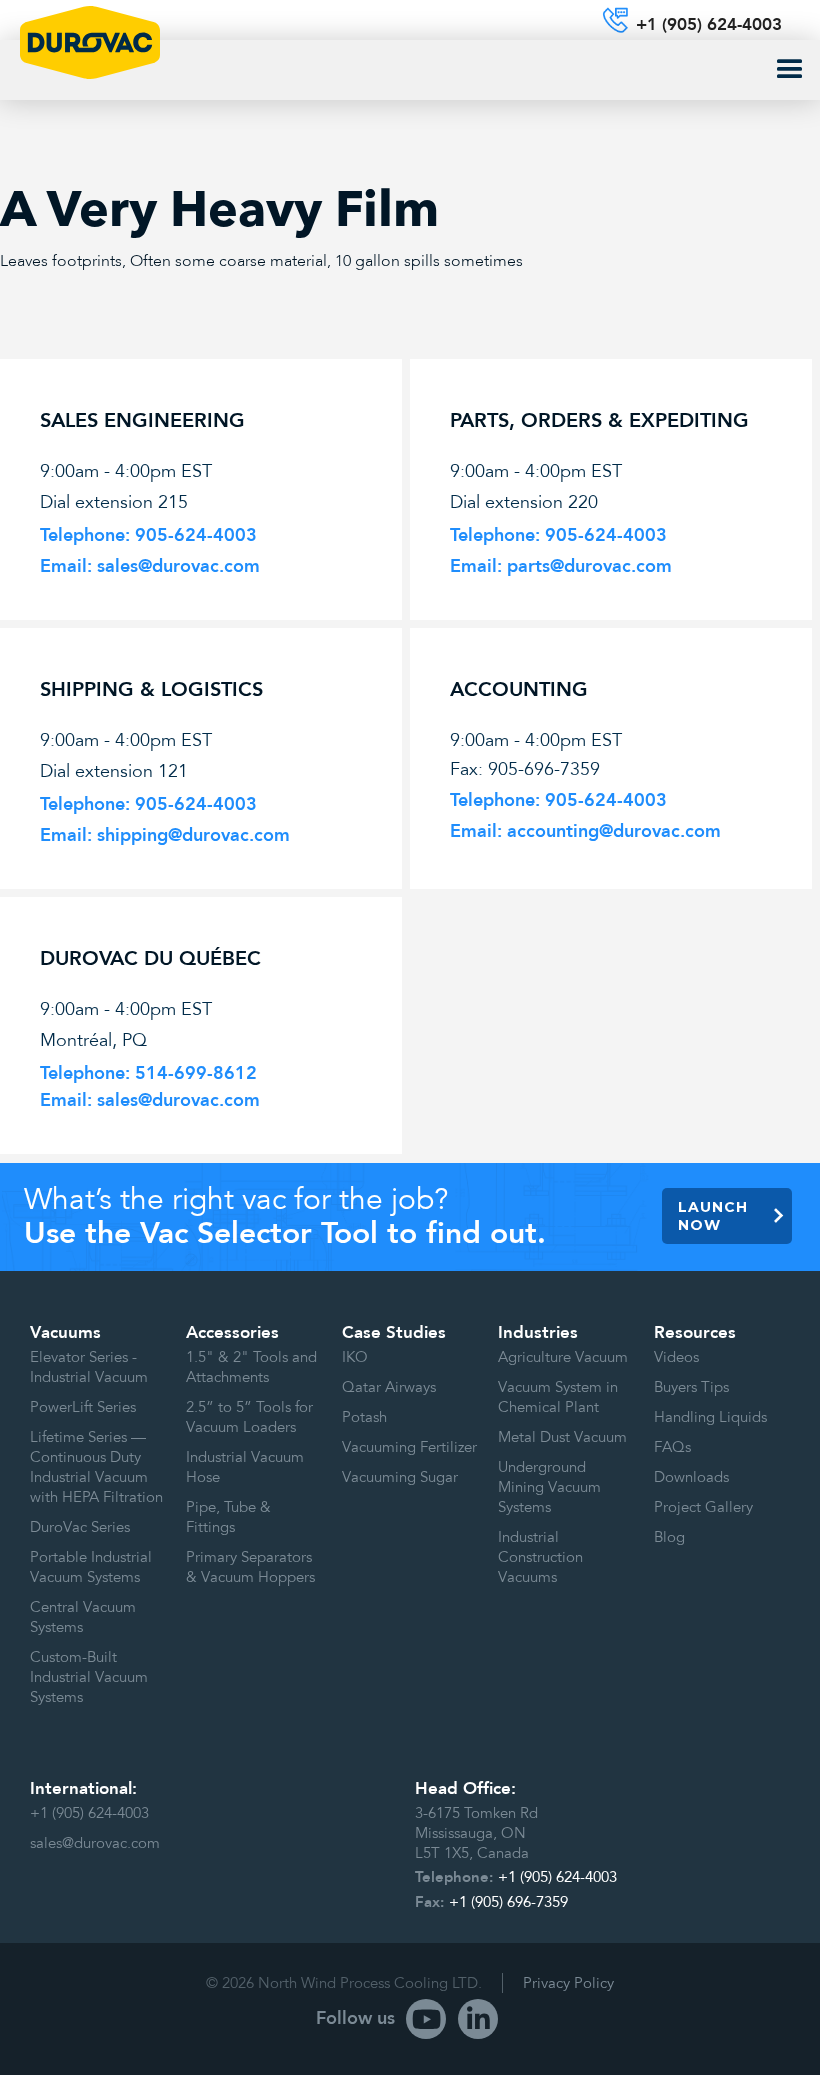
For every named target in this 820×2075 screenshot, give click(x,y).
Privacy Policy (568, 1983)
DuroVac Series (80, 1527)
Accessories (232, 1333)
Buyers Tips (691, 1387)
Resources (695, 1333)
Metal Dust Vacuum (562, 1437)
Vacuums (65, 1333)
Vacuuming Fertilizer (409, 1447)
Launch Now (713, 1216)
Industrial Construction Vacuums (540, 1557)
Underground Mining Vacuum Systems (549, 1487)
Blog (669, 1537)
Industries (538, 1333)
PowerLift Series (83, 1407)
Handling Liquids (710, 1417)
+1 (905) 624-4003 (89, 1813)
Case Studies (394, 1333)
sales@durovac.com (95, 1843)
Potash (364, 1417)
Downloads (691, 1477)
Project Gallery (703, 1507)
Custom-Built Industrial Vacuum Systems (89, 1677)
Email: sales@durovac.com (150, 1101)
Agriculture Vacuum (563, 1357)
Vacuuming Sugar (400, 1477)
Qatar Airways (389, 1387)
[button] (790, 70)
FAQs (672, 1447)
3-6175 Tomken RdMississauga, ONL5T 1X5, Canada (476, 1833)
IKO (355, 1357)
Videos (676, 1357)
